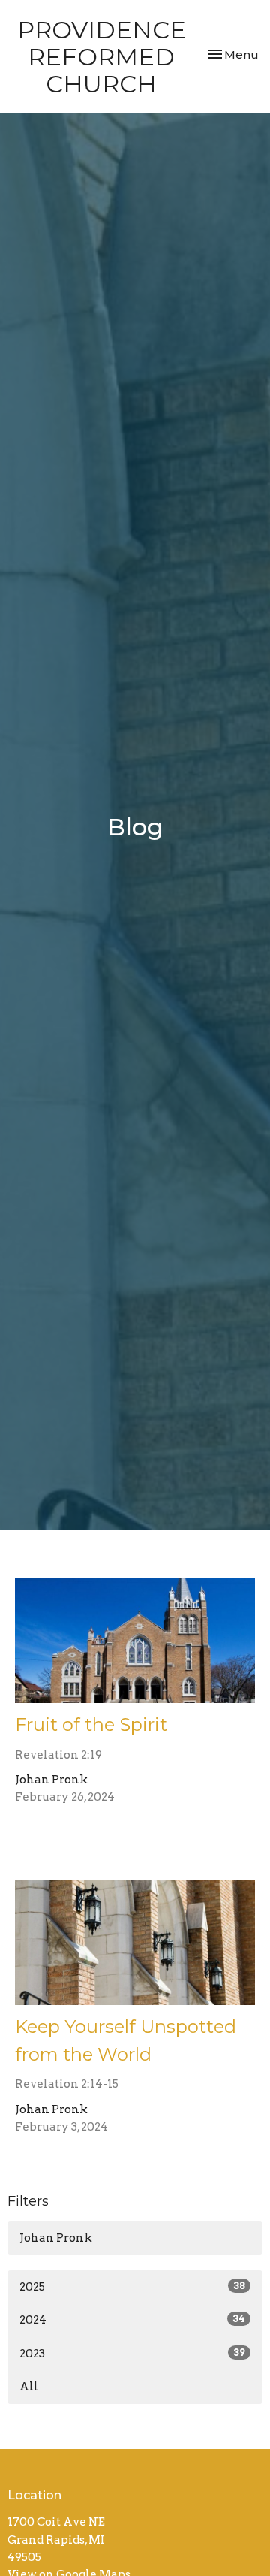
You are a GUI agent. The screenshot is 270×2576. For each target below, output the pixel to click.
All (29, 2387)
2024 (132, 2320)
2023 (132, 2354)
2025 (132, 2287)
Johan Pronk (56, 2238)
